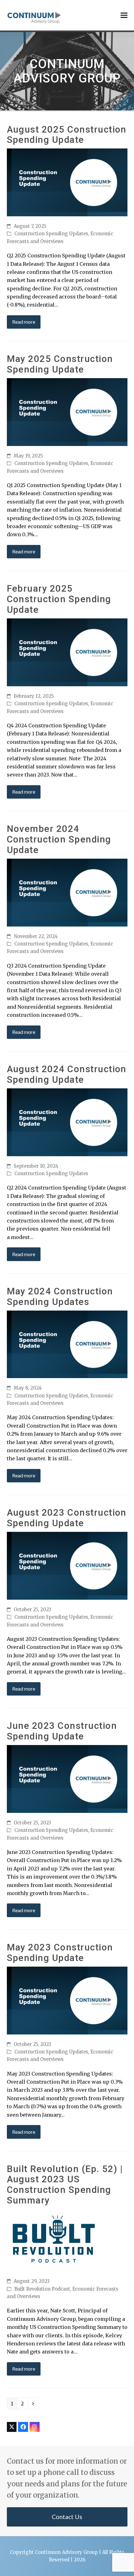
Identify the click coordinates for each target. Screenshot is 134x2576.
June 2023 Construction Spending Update (62, 1731)
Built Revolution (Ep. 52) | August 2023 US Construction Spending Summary (65, 2185)
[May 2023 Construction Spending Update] (67, 2000)
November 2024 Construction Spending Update (59, 839)
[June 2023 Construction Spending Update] (67, 1779)
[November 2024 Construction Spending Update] (67, 892)
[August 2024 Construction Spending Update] (67, 1122)
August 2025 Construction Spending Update (67, 135)
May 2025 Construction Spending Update (60, 364)
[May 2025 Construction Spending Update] (67, 412)
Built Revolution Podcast (42, 2289)
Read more (24, 322)
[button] (124, 15)
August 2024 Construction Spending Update (67, 1074)
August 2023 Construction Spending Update (67, 1518)
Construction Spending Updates (51, 234)
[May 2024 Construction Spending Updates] (67, 1344)
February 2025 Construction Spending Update (59, 599)
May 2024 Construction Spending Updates (60, 1297)
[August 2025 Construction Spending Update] (67, 182)
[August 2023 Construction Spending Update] (67, 1565)
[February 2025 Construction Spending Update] (67, 652)
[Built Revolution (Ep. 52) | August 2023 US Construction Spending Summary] (54, 2240)
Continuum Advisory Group (66, 2552)
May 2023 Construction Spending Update (60, 1953)
